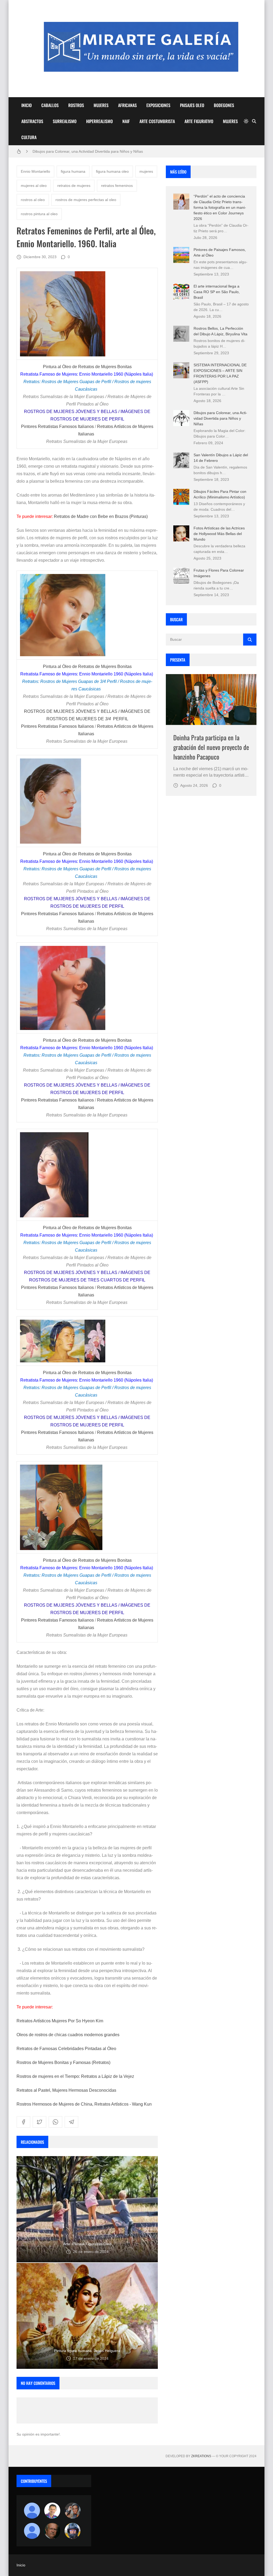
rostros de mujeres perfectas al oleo (86, 200)
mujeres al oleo (34, 186)
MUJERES (101, 105)
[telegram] (71, 2122)
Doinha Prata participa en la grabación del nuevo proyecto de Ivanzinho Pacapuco (211, 747)
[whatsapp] (55, 2122)
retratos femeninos (117, 186)
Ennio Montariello (35, 171)
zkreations (201, 2456)
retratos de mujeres (74, 186)
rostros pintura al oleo (39, 214)
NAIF (126, 121)
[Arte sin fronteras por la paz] (52, 2511)
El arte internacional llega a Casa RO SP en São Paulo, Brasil (217, 292)
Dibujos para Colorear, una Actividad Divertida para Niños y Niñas (220, 418)
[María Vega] (32, 2531)
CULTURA (29, 137)
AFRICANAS (127, 105)
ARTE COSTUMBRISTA (157, 121)
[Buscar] (254, 121)
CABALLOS (50, 105)
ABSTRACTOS (32, 121)
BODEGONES (224, 105)
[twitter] (39, 2122)
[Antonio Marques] (32, 2511)
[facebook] (23, 2122)
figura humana (73, 171)
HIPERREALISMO (99, 121)
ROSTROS (76, 105)
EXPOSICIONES (158, 105)
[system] (246, 121)
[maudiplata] (73, 2531)
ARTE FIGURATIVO (199, 121)
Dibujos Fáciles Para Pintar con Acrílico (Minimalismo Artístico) (85, 151)
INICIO (27, 105)
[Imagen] (211, 700)
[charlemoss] (52, 2531)
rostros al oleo (33, 200)
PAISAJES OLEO (192, 105)
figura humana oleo (112, 171)
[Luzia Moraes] (73, 2511)
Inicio (21, 2565)
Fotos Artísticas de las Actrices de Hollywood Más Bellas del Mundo (219, 534)
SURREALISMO (65, 121)
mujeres (146, 171)
